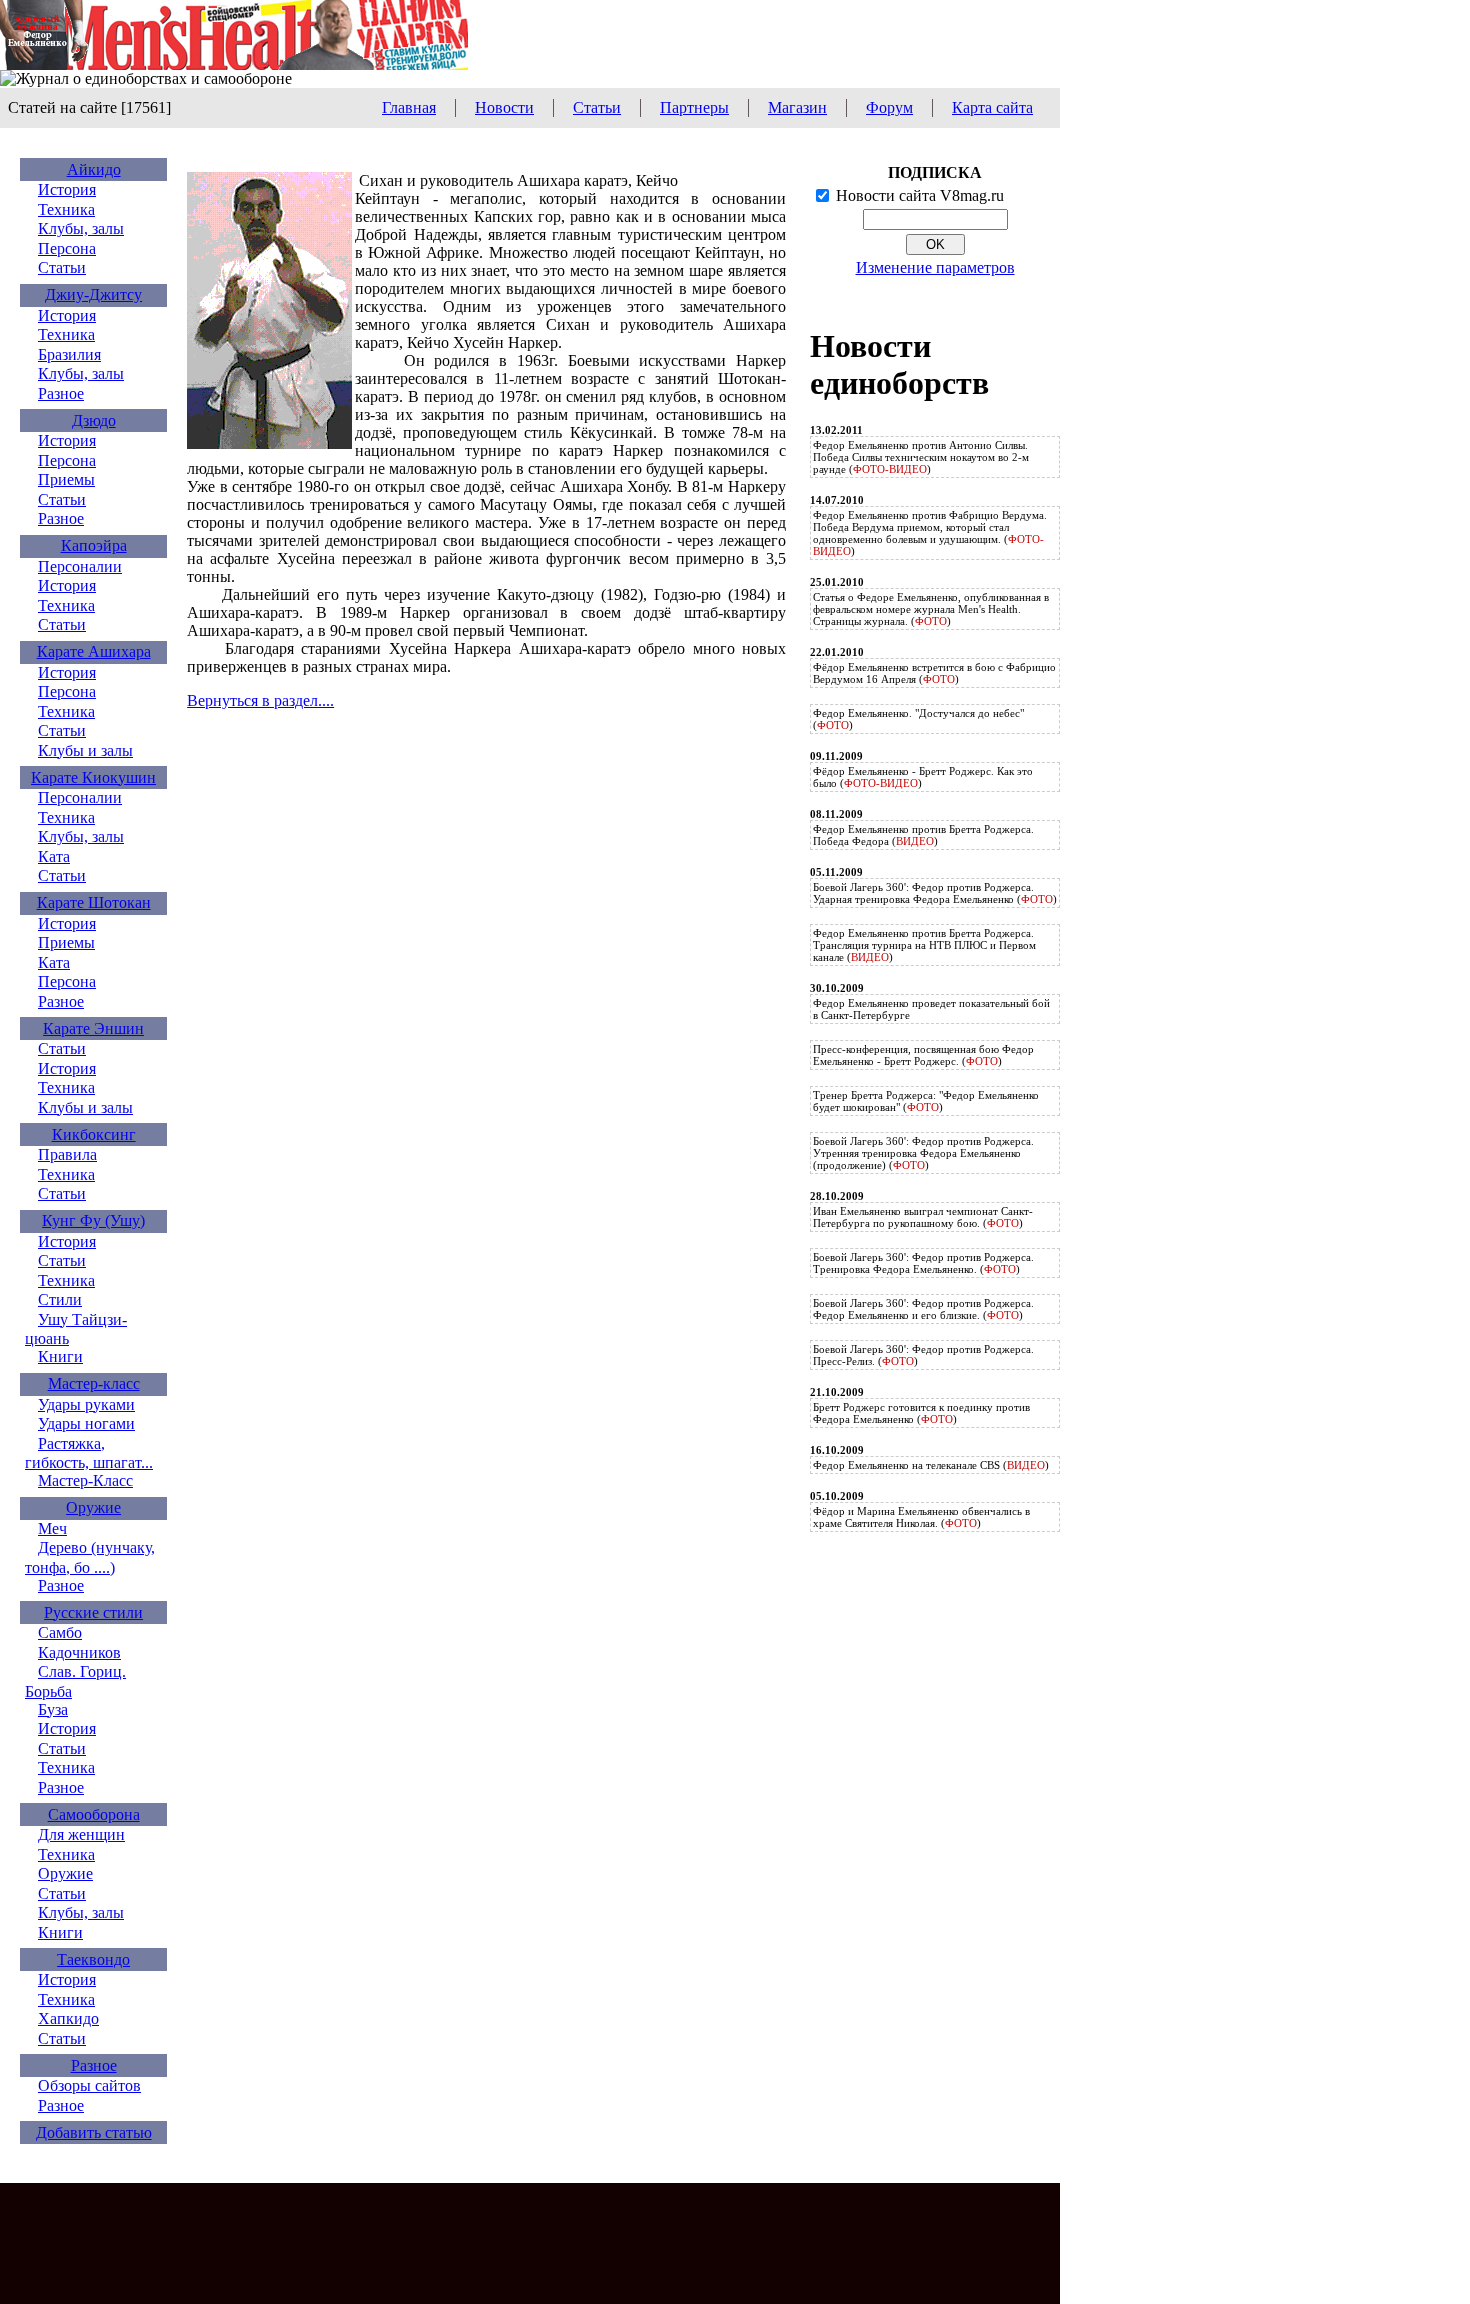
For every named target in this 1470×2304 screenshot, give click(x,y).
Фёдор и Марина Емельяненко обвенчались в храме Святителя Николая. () (921, 1517)
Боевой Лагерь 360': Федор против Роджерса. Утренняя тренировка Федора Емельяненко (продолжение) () (923, 1153)
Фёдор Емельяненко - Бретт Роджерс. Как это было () (923, 777)
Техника (66, 209)
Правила (67, 1154)
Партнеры (694, 107)
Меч (52, 1528)
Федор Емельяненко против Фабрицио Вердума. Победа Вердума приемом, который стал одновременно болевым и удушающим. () (930, 533)
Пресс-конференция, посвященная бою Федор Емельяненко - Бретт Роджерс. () (923, 1055)
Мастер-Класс (85, 1480)
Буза (53, 1709)
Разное (61, 393)
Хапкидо (68, 2018)
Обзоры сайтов (89, 2085)
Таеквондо (93, 1959)
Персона (67, 248)
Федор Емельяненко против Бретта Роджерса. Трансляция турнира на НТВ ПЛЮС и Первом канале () (924, 945)
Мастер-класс (94, 1383)
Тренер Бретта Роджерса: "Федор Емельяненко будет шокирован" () (926, 1101)
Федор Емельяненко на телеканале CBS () (931, 1465)
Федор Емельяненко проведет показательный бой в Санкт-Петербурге (931, 1009)
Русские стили (93, 1612)
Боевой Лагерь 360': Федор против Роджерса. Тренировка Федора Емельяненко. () (923, 1263)
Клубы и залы (85, 750)
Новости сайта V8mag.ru (920, 195)
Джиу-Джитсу (93, 294)
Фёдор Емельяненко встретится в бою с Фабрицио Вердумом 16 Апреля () (934, 673)
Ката (54, 856)
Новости (504, 107)
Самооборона (94, 1814)
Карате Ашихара (94, 651)
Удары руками (86, 1404)
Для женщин (81, 1834)
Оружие (93, 1507)
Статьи (597, 107)
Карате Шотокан (94, 902)
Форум (889, 107)
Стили (60, 1299)
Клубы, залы (81, 228)
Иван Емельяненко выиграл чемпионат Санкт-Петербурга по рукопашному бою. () (923, 1217)
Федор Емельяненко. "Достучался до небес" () (918, 719)
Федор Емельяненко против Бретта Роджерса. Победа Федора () (923, 835)
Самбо (60, 1632)
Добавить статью (94, 2132)
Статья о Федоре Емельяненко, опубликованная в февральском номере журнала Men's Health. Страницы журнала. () (931, 609)
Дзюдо (94, 420)
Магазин (797, 107)
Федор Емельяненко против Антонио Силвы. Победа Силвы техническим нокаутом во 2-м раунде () (921, 457)
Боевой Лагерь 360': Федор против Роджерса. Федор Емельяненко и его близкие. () (923, 1309)
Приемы (66, 479)
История (67, 189)
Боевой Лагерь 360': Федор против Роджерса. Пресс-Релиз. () (923, 1355)
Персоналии (80, 566)
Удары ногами (86, 1423)
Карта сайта (992, 107)
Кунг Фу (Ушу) (93, 1220)
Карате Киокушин (93, 777)
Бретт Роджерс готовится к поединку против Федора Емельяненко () (921, 1413)
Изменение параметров (935, 267)
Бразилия (69, 354)
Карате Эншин (93, 1028)
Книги (60, 1356)
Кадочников (79, 1652)
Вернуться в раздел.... (260, 700)
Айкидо (94, 169)
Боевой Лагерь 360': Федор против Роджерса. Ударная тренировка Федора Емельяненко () (935, 893)
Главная (409, 107)
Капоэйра (94, 545)
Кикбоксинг (94, 1134)
